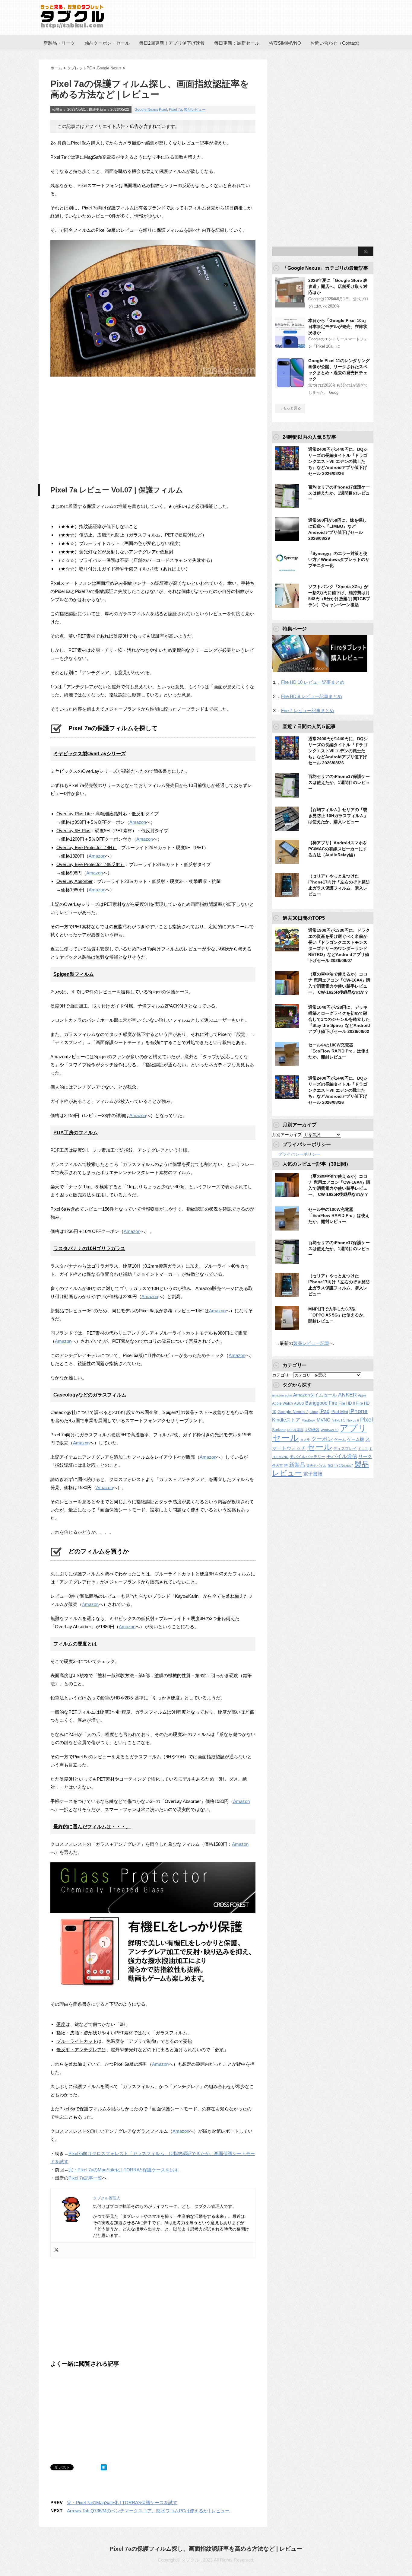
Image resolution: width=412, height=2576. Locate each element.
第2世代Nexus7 (340, 1465)
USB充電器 (295, 1430)
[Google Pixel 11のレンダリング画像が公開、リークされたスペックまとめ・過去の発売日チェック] (290, 385)
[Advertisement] (101, 431)
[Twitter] (56, 2250)
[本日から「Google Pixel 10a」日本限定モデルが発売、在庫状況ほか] (290, 345)
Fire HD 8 (347, 1403)
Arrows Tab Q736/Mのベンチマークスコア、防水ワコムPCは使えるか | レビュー (148, 2511)
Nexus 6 (353, 1420)
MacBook (309, 1420)
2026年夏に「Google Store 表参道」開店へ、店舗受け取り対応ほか (338, 286)
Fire (333, 1403)
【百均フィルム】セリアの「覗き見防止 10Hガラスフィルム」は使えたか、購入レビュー (338, 816)
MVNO (324, 1420)
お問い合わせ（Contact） (336, 43)
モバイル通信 (342, 1456)
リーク (365, 1457)
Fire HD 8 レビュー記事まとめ (312, 696)
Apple (362, 1395)
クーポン (322, 1439)
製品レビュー (195, 110)
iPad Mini (339, 1412)
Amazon (138, 822)
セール (320, 1447)
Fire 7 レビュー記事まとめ (308, 710)
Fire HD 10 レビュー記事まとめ (313, 682)
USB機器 (312, 1430)
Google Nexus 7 (293, 1412)
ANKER (347, 1395)
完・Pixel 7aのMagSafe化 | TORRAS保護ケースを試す (124, 2170)
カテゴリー (283, 1375)
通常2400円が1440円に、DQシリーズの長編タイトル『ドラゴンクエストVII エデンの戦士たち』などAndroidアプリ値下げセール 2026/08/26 (338, 461)
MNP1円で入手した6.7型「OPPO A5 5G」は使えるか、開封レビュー (338, 1315)
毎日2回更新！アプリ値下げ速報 (172, 43)
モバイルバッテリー (307, 1457)
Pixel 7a (176, 110)
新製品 (297, 1465)
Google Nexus (146, 110)
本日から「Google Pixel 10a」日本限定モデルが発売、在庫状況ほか (338, 326)
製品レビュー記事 (311, 1343)
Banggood (316, 1403)
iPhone (358, 1411)
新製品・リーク (59, 43)
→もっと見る (290, 408)
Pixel (163, 110)
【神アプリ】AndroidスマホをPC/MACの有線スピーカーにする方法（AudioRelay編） (338, 849)
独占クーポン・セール (107, 43)
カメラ (305, 1440)
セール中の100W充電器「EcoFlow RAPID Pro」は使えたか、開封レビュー (339, 1051)
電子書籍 (313, 1474)
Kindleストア (286, 1420)
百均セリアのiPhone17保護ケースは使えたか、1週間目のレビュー (339, 493)
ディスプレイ (345, 1449)
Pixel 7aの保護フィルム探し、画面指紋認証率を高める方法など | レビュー (206, 2549)
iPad (324, 1411)
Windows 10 (330, 1430)
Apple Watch (282, 1403)
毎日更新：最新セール (237, 43)
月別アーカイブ (287, 1135)
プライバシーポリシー (299, 1154)
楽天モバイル (316, 1466)
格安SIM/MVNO (285, 43)
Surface (279, 1430)
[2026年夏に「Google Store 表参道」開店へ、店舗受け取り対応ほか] (290, 305)
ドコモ (363, 1449)
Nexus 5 (339, 1420)
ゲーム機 (356, 1439)
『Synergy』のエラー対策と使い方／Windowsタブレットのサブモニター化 (339, 559)
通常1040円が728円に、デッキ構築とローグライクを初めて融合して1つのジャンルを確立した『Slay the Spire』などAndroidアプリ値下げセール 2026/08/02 (339, 1019)
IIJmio (314, 1412)
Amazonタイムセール (315, 1395)
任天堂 (277, 1466)
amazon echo (282, 1395)
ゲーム (340, 1440)
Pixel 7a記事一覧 (85, 2178)
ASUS (299, 1403)
